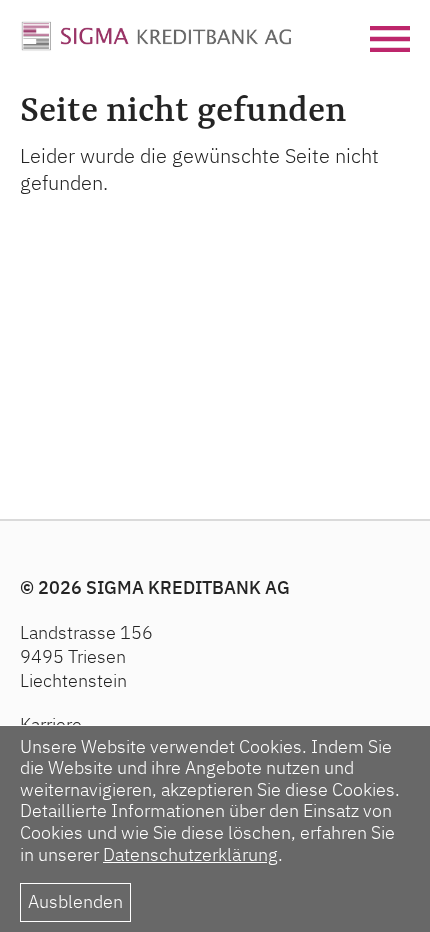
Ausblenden (75, 901)
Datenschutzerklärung (190, 854)
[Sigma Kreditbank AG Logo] (156, 33)
